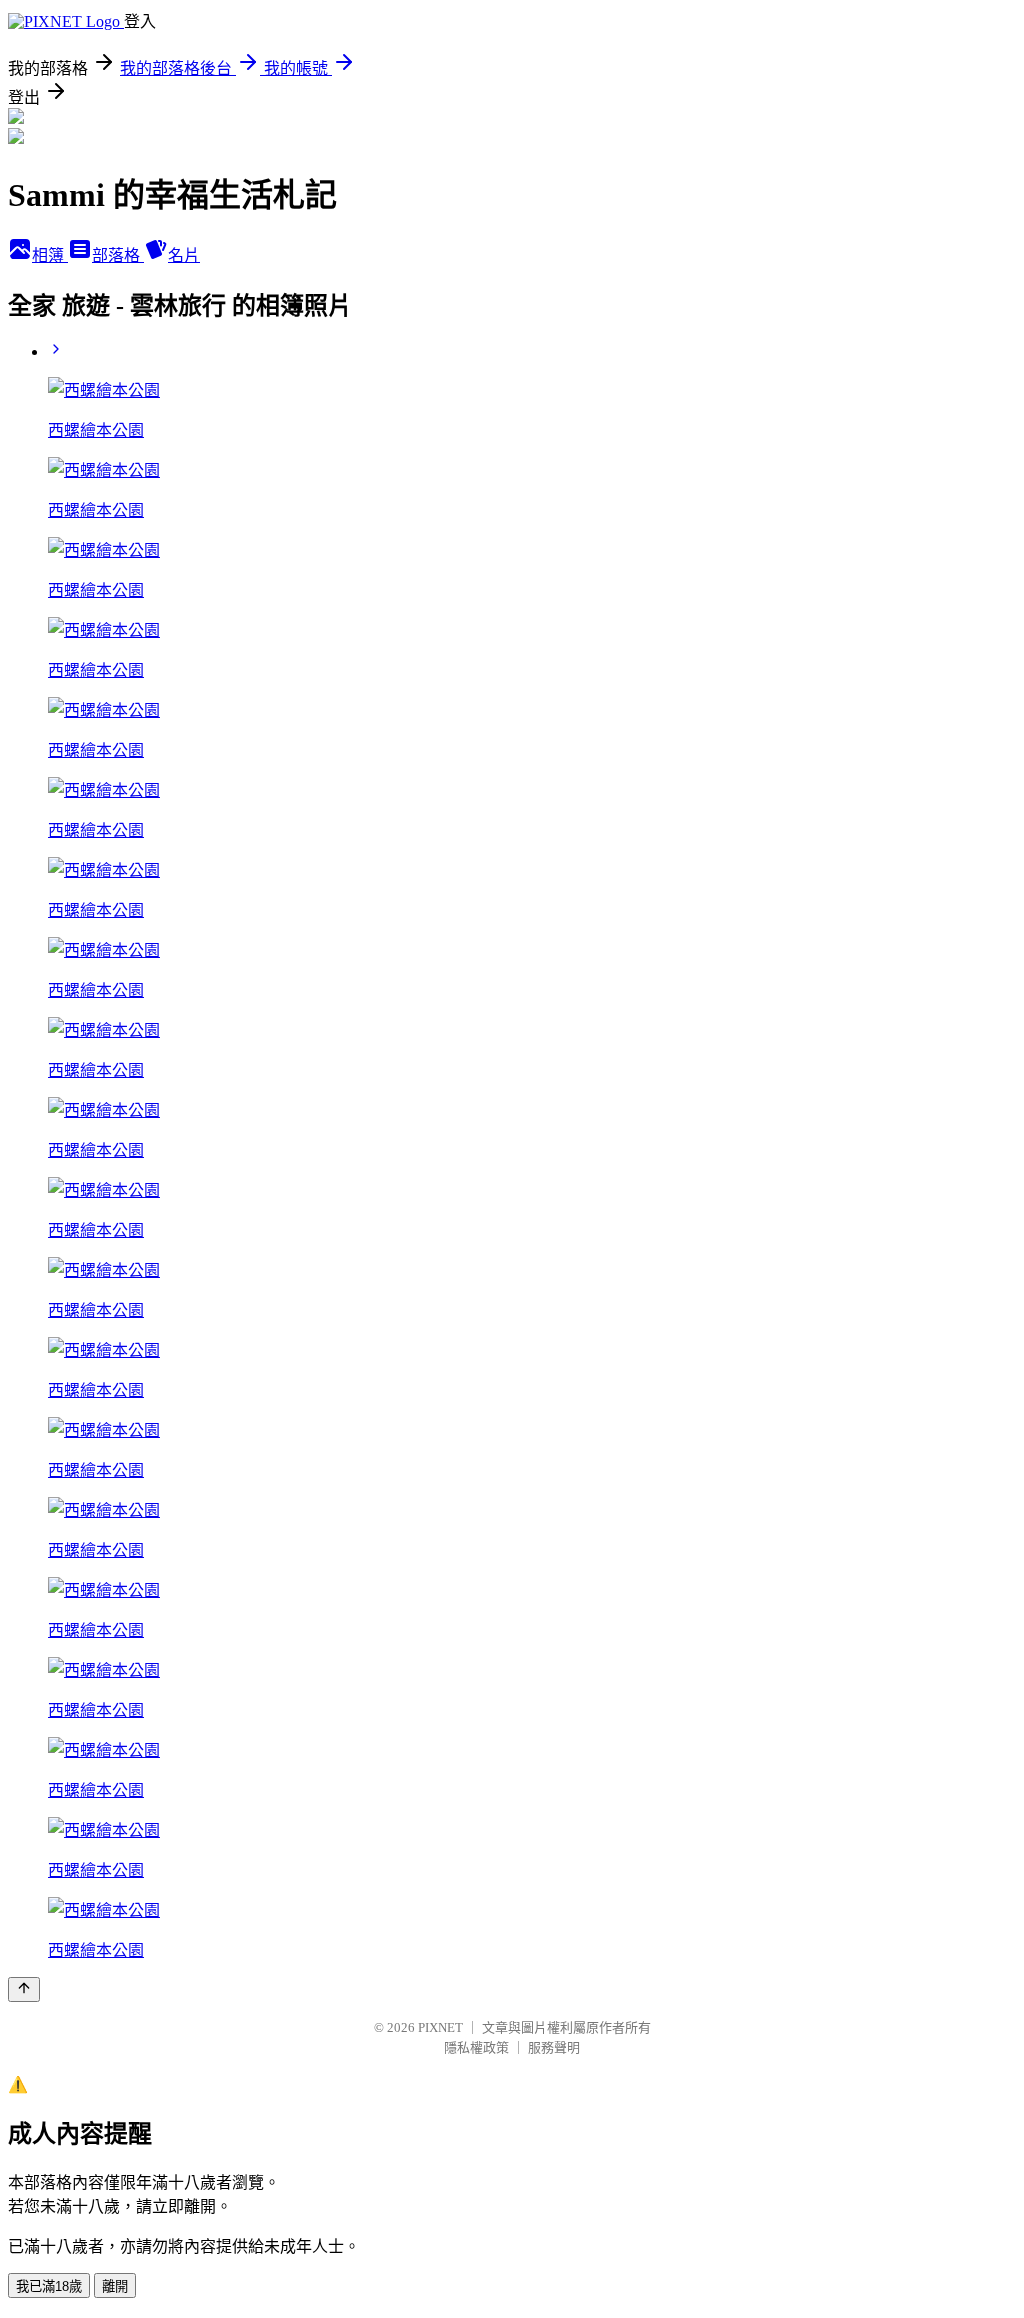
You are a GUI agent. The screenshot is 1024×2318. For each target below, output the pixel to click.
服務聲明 (554, 2047)
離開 (115, 2286)
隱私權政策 (476, 2047)
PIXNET (440, 2027)
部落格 (118, 255)
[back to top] (24, 1989)
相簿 (50, 255)
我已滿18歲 (49, 2286)
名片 (184, 255)
